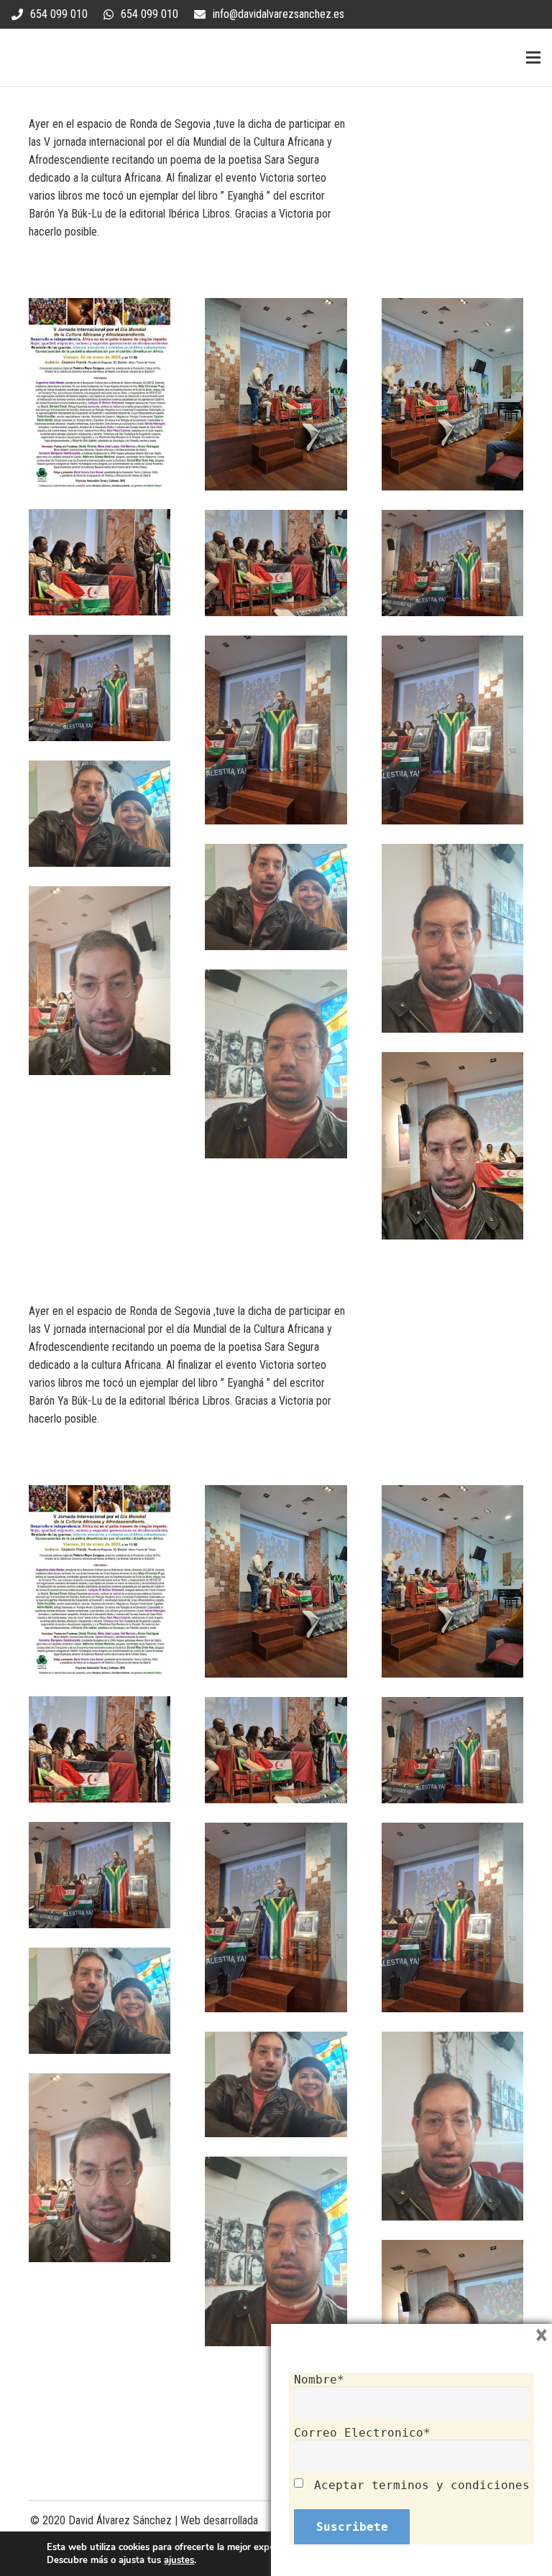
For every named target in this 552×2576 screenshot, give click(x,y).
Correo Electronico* (362, 2433)
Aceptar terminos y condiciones (422, 2485)
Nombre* (319, 2380)
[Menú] (533, 57)
